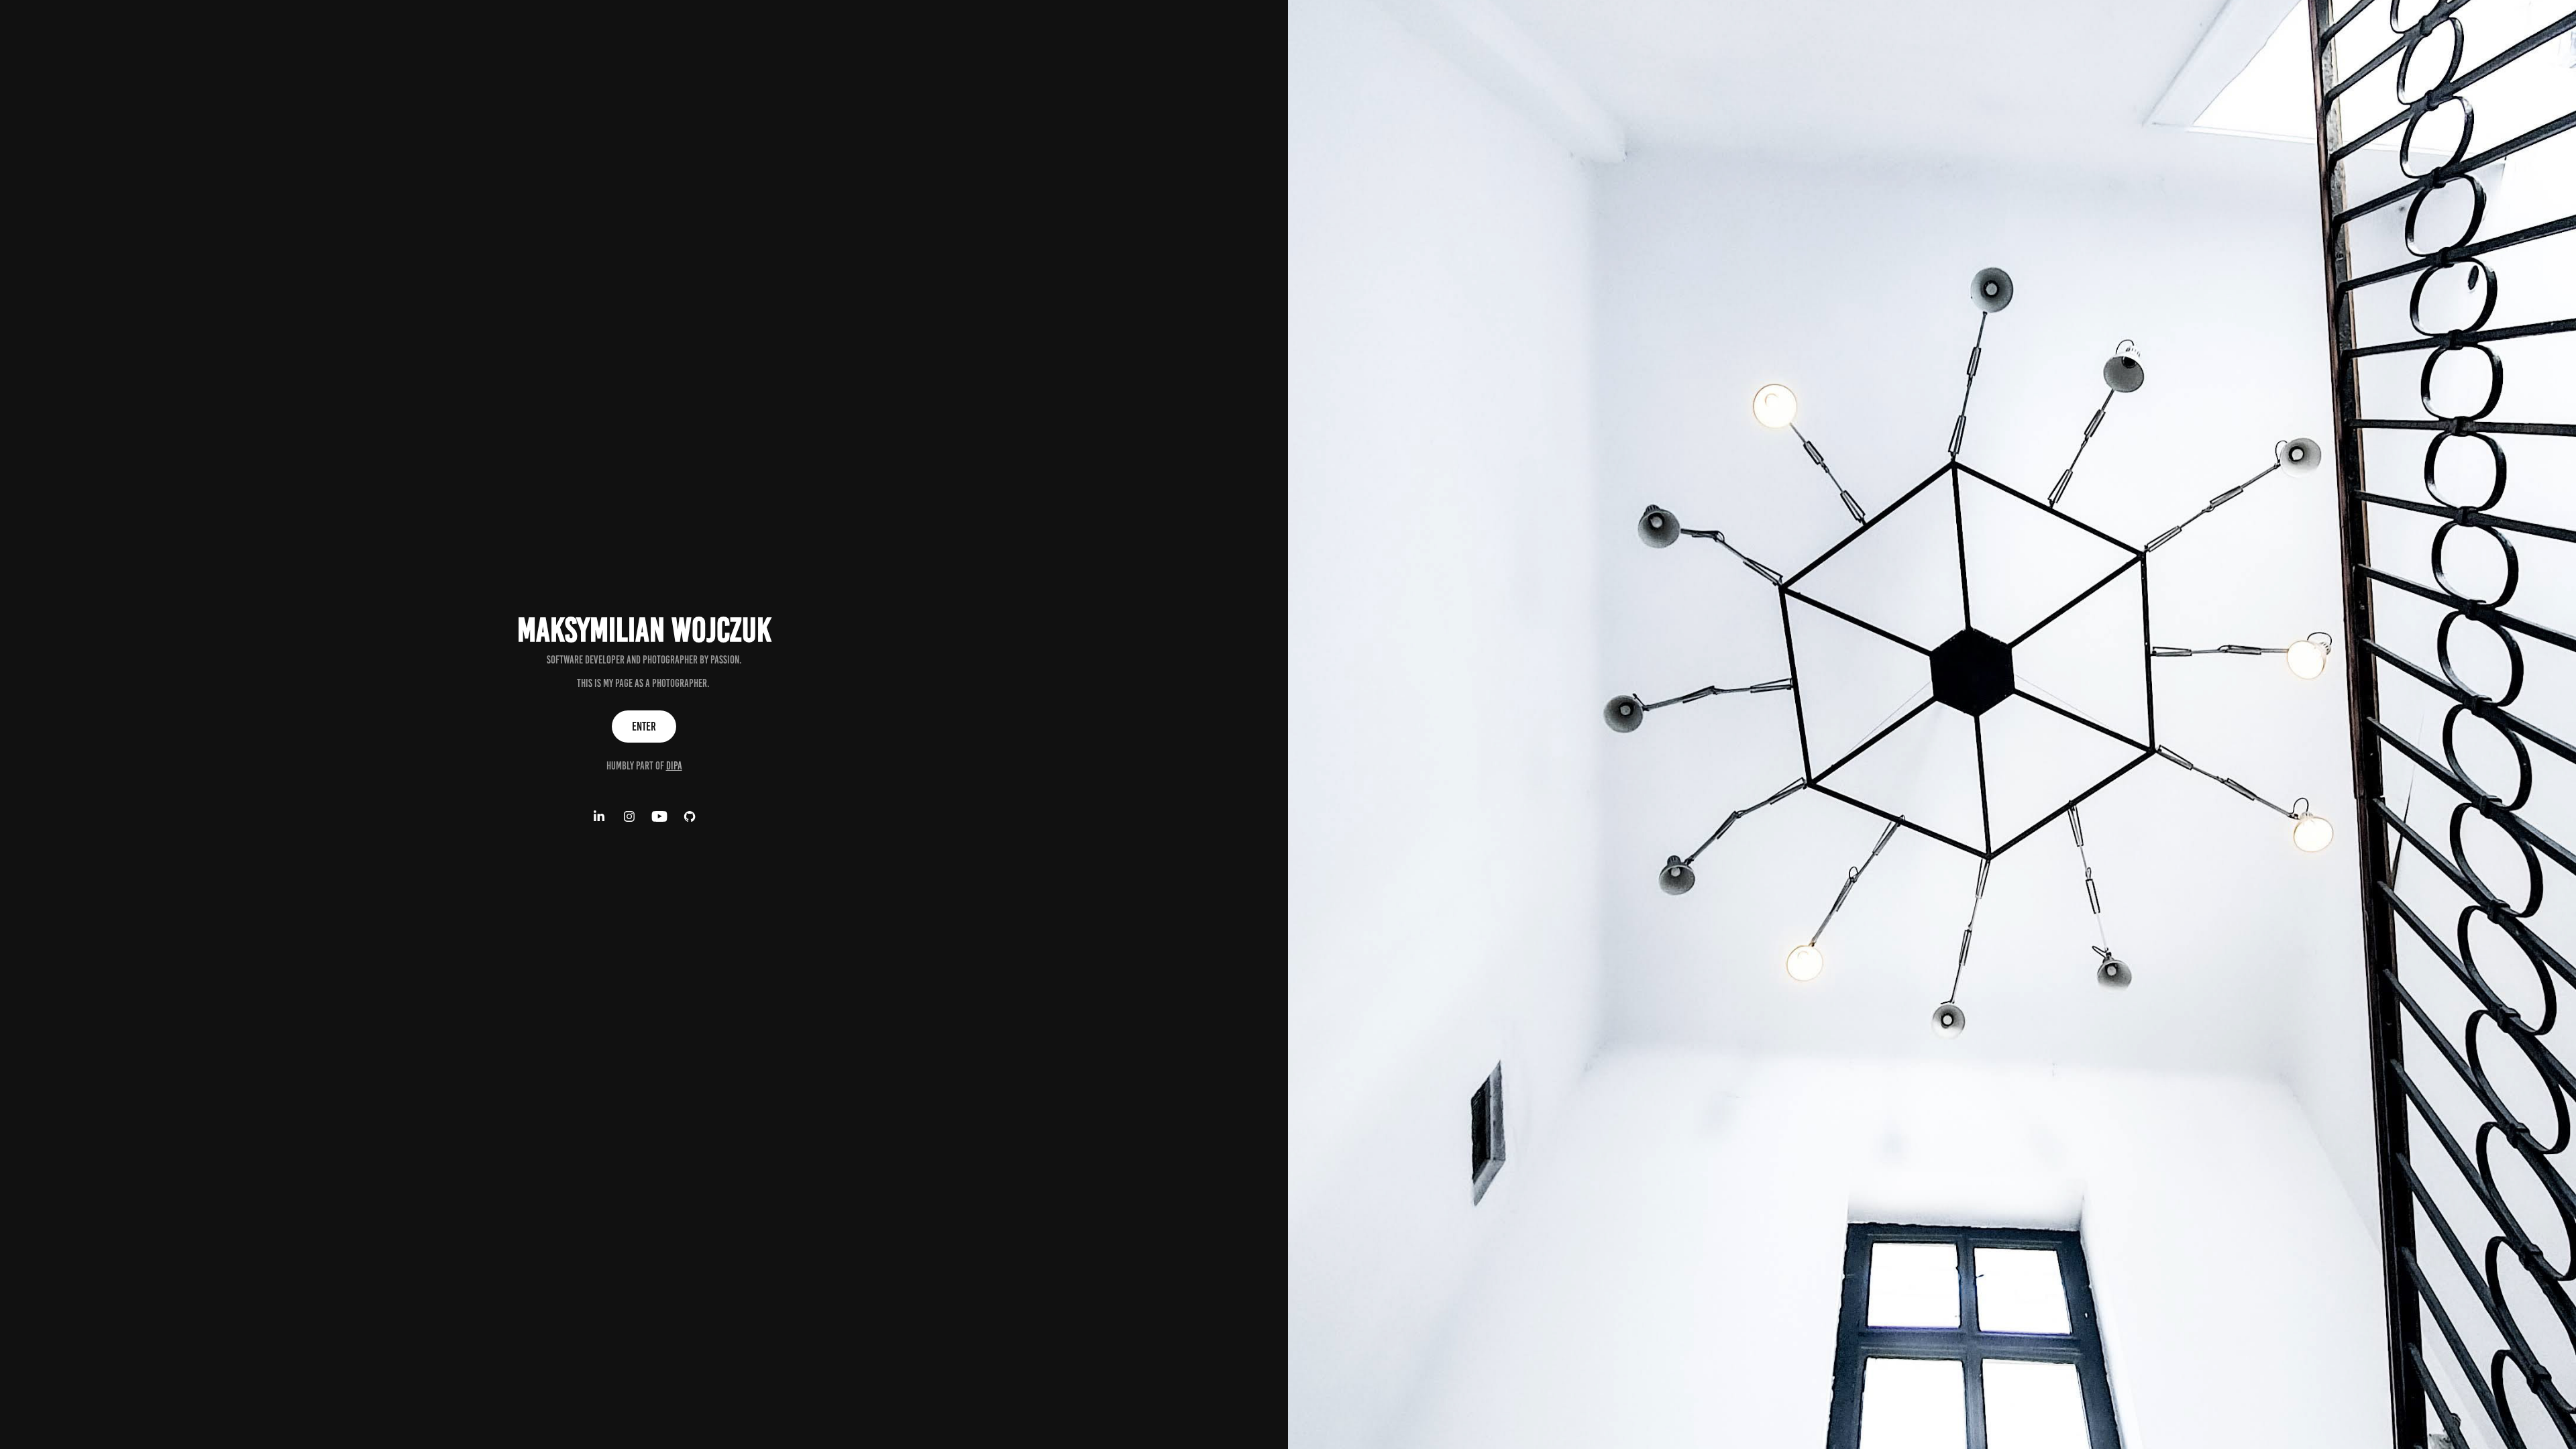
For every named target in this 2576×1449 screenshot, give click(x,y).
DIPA (674, 766)
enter (644, 727)
